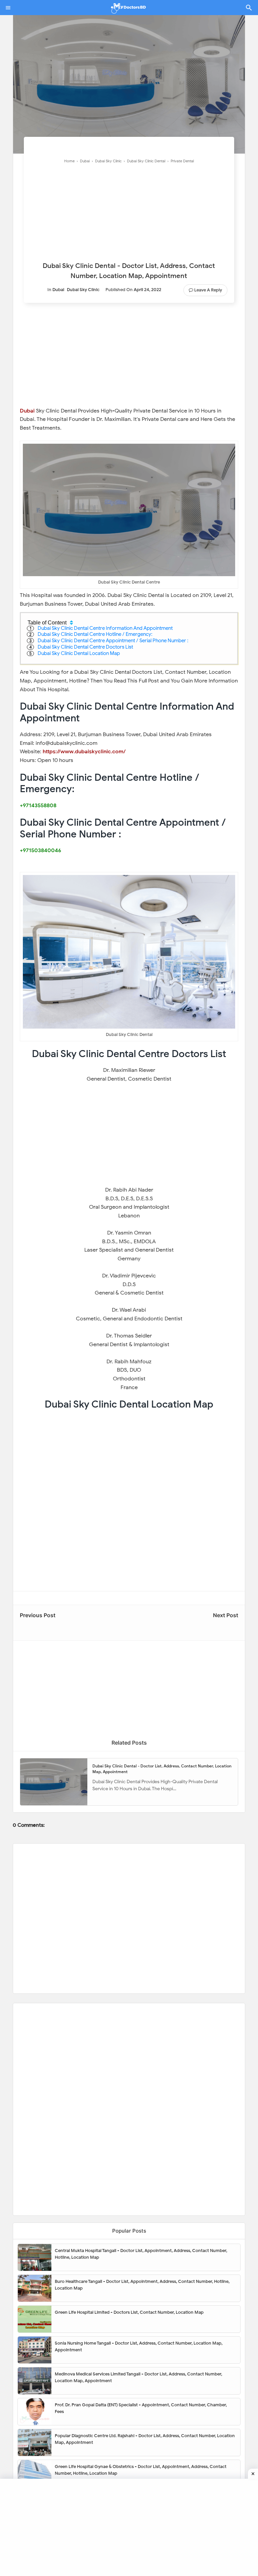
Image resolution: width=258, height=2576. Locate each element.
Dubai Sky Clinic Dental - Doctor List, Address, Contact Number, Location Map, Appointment (162, 1769)
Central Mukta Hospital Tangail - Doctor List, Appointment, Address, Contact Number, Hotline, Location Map (141, 2254)
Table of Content (47, 623)
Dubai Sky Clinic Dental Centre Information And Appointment (105, 628)
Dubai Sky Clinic (83, 290)
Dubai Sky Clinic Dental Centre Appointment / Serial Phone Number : (113, 641)
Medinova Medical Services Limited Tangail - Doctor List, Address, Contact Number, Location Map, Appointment (138, 2377)
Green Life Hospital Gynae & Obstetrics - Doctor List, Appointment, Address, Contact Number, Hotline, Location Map (141, 2470)
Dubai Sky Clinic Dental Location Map (79, 653)
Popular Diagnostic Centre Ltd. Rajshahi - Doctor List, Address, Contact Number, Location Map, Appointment (145, 2439)
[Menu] (8, 8)
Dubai (58, 290)
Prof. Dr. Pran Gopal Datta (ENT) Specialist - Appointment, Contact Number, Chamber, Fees (141, 2408)
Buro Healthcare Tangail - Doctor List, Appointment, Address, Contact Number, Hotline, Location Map (142, 2285)
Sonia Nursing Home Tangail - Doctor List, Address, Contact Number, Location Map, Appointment (139, 2346)
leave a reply (208, 290)
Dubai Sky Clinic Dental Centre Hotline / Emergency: (95, 634)
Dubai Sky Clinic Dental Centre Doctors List (85, 647)
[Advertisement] (129, 214)
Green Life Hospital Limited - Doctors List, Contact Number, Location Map (129, 2312)
